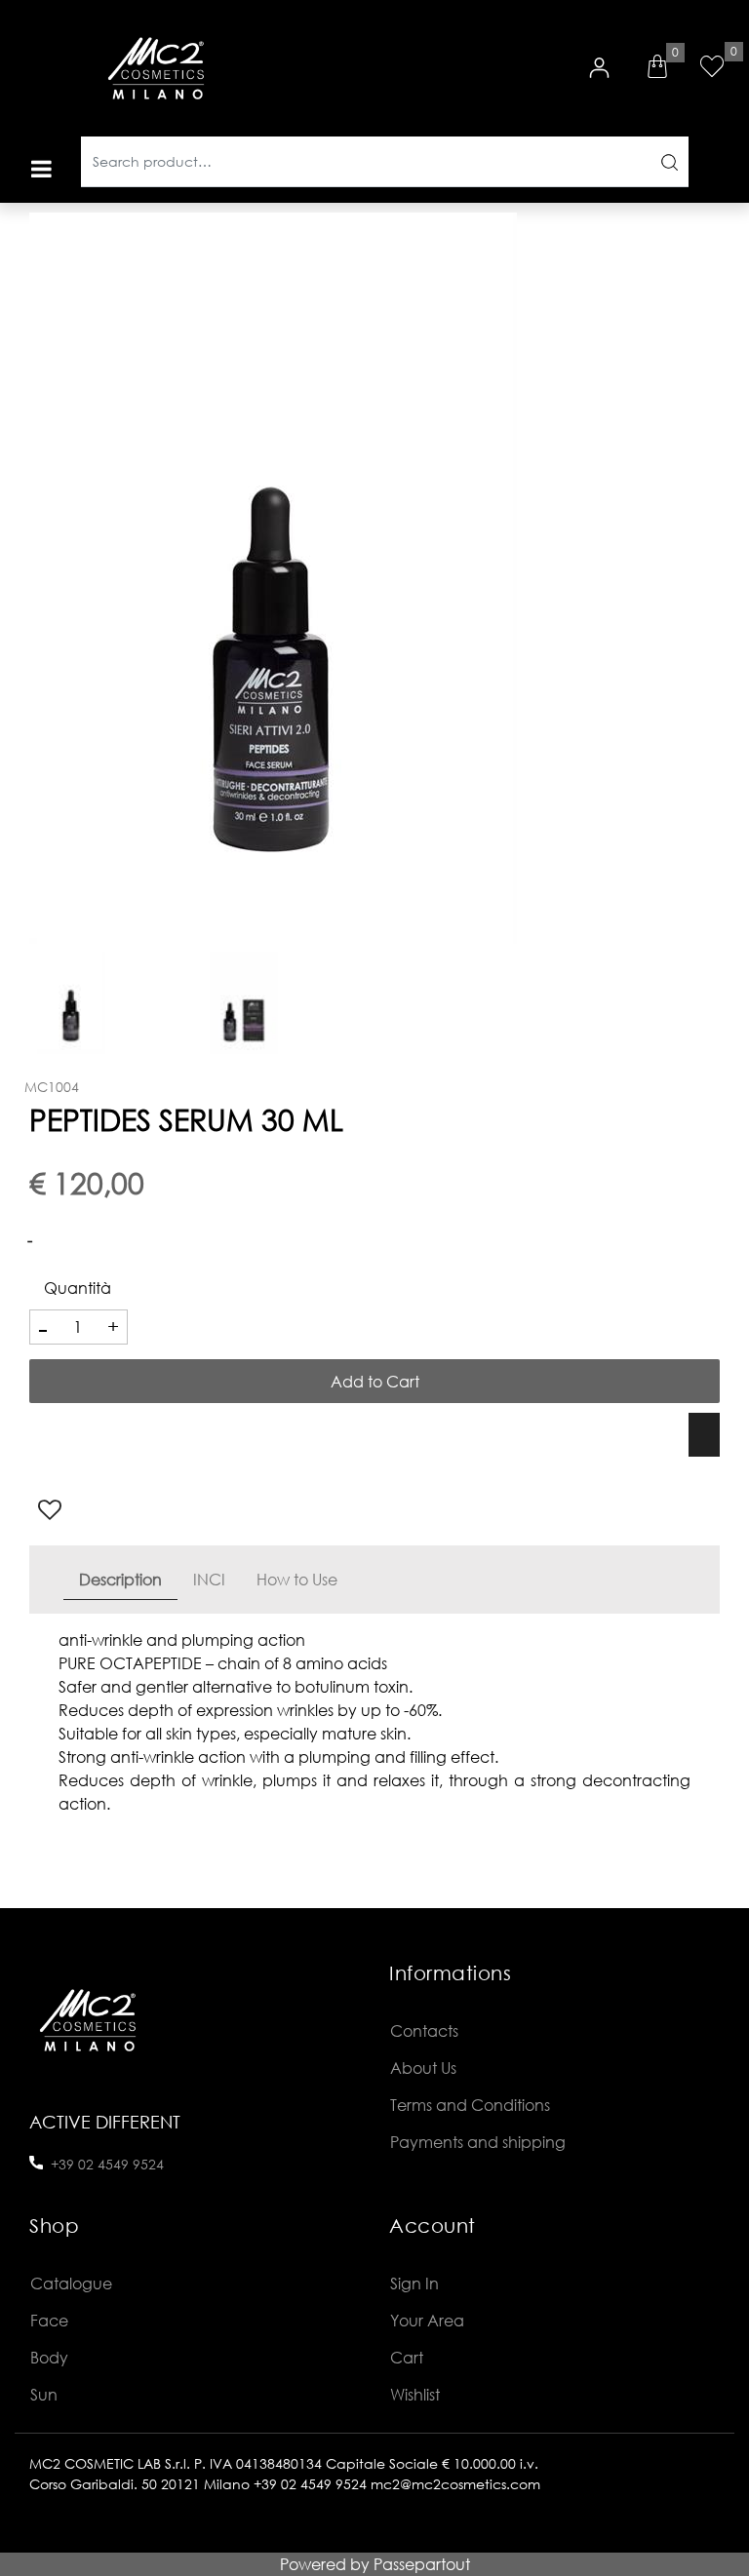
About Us (423, 2068)
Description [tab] (120, 1579)
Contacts (424, 2030)
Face (49, 2320)
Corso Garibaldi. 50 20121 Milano (139, 2484)
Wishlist (415, 2394)
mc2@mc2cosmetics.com (455, 2484)
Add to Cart (375, 1381)
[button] (669, 162)
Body (49, 2357)
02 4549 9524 (121, 2164)
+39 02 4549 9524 (310, 2484)
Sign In (414, 2283)
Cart (407, 2357)
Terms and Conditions (470, 2105)
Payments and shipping (478, 2142)
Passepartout (422, 2564)
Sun (44, 2394)
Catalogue (71, 2283)
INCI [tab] (209, 1579)
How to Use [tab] (297, 1579)
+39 (64, 2164)
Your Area (427, 2320)
